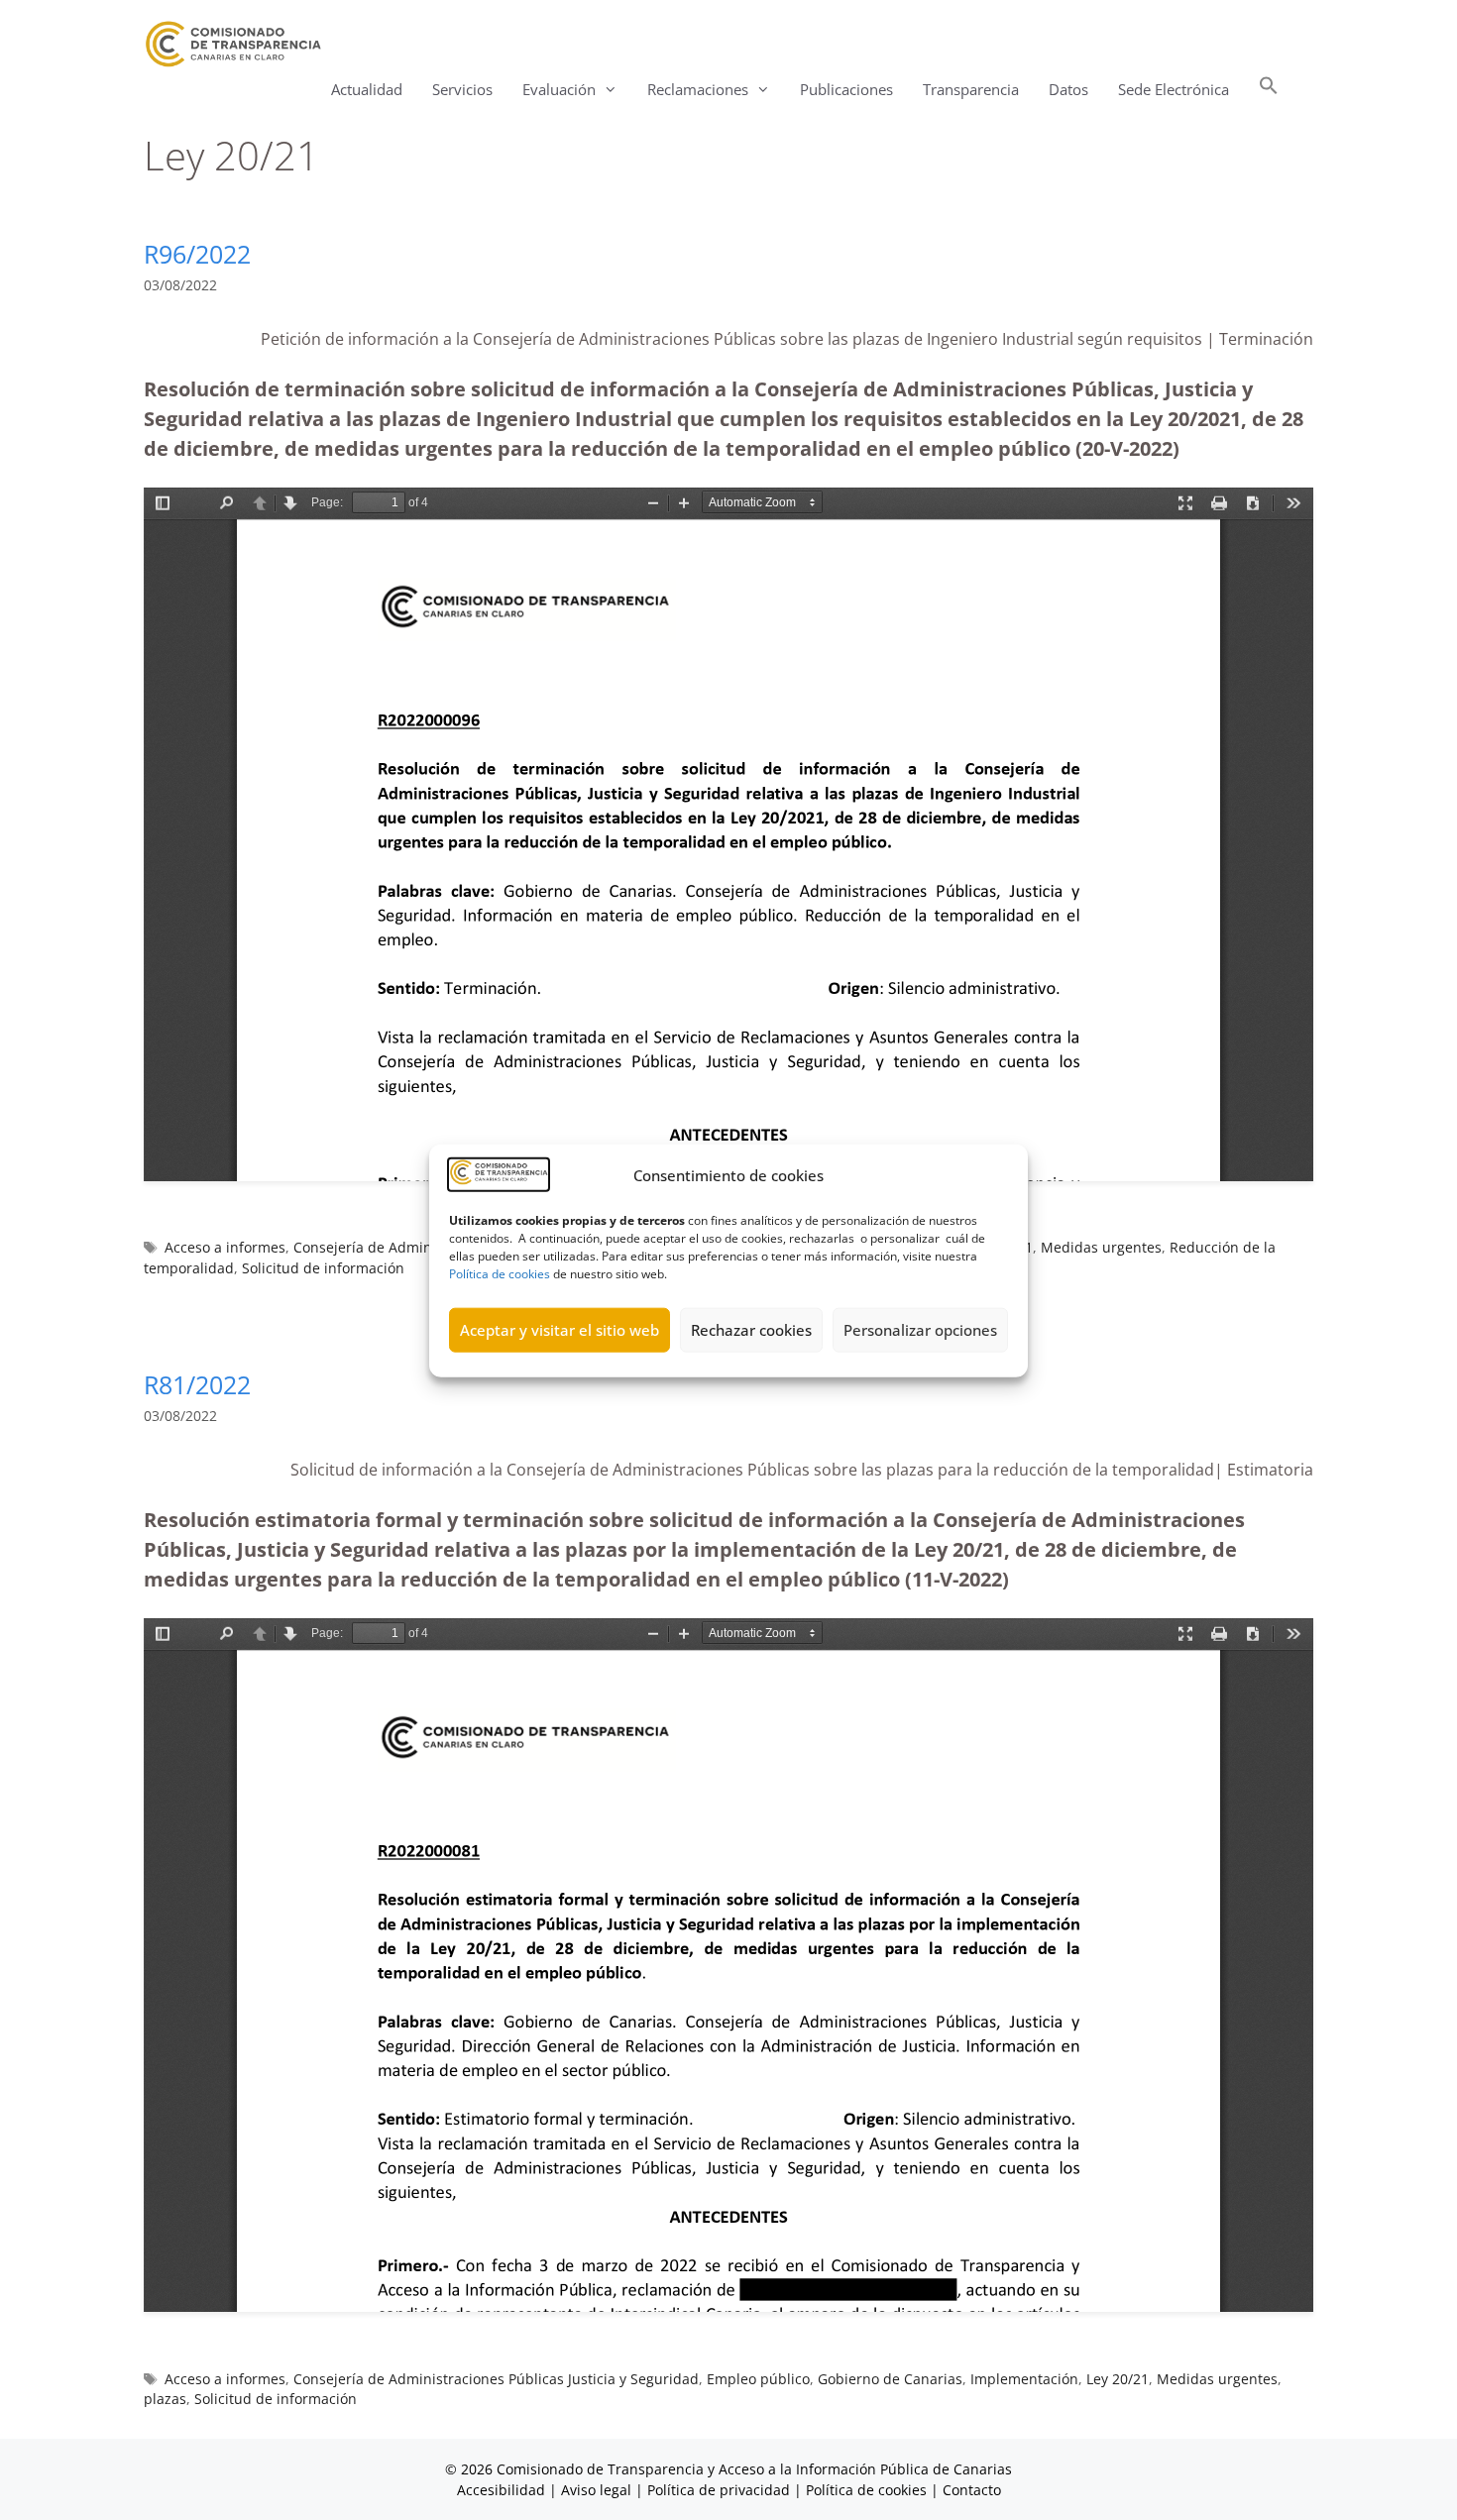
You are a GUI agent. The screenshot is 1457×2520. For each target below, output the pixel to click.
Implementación (1024, 2379)
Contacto (972, 2490)
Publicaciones (846, 89)
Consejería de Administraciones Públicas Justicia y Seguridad (496, 2379)
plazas (165, 2399)
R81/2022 (197, 1384)
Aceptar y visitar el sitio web (560, 1329)
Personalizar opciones (920, 1329)
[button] (1269, 90)
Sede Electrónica (1174, 89)
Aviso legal (596, 2490)
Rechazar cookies (751, 1329)
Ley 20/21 (1118, 2379)
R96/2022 (197, 254)
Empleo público (758, 2379)
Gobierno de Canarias (890, 2379)
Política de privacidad (719, 2490)
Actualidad (367, 89)
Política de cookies (500, 1273)
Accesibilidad (503, 2490)
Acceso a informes (225, 1247)
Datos (1068, 89)
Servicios (462, 89)
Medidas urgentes (1101, 1247)
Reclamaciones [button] (698, 89)
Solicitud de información (323, 1268)
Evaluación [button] (559, 89)
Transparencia (971, 89)
